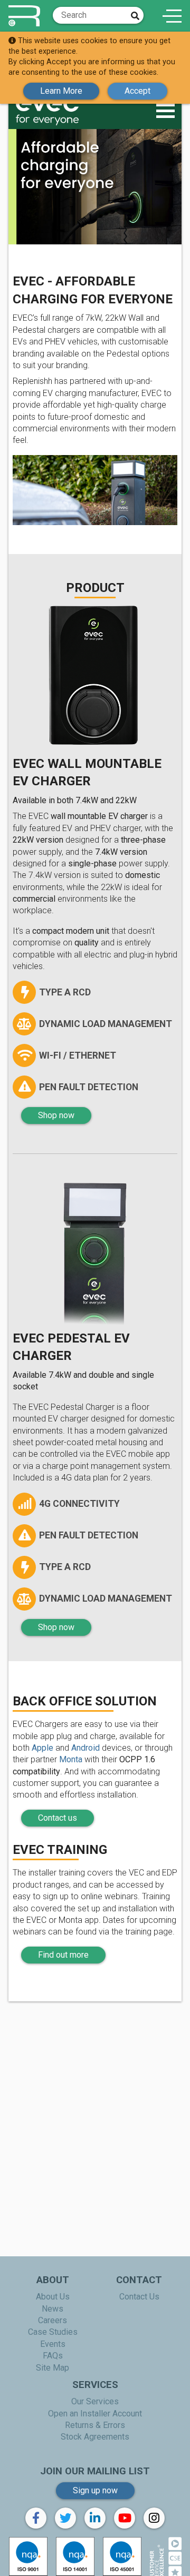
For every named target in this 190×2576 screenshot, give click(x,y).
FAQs (53, 2356)
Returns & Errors (95, 2425)
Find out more (63, 1955)
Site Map (53, 2368)
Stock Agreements (95, 2437)
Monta (71, 1759)
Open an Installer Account (95, 2414)
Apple (42, 1748)
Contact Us (139, 2297)
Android (85, 1748)
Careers (53, 2320)
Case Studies (53, 2332)
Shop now (56, 1115)
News (53, 2309)
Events (53, 2344)
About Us (53, 2297)
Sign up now (95, 2490)
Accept (137, 91)
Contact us (58, 1818)
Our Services (95, 2401)
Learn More (61, 91)
